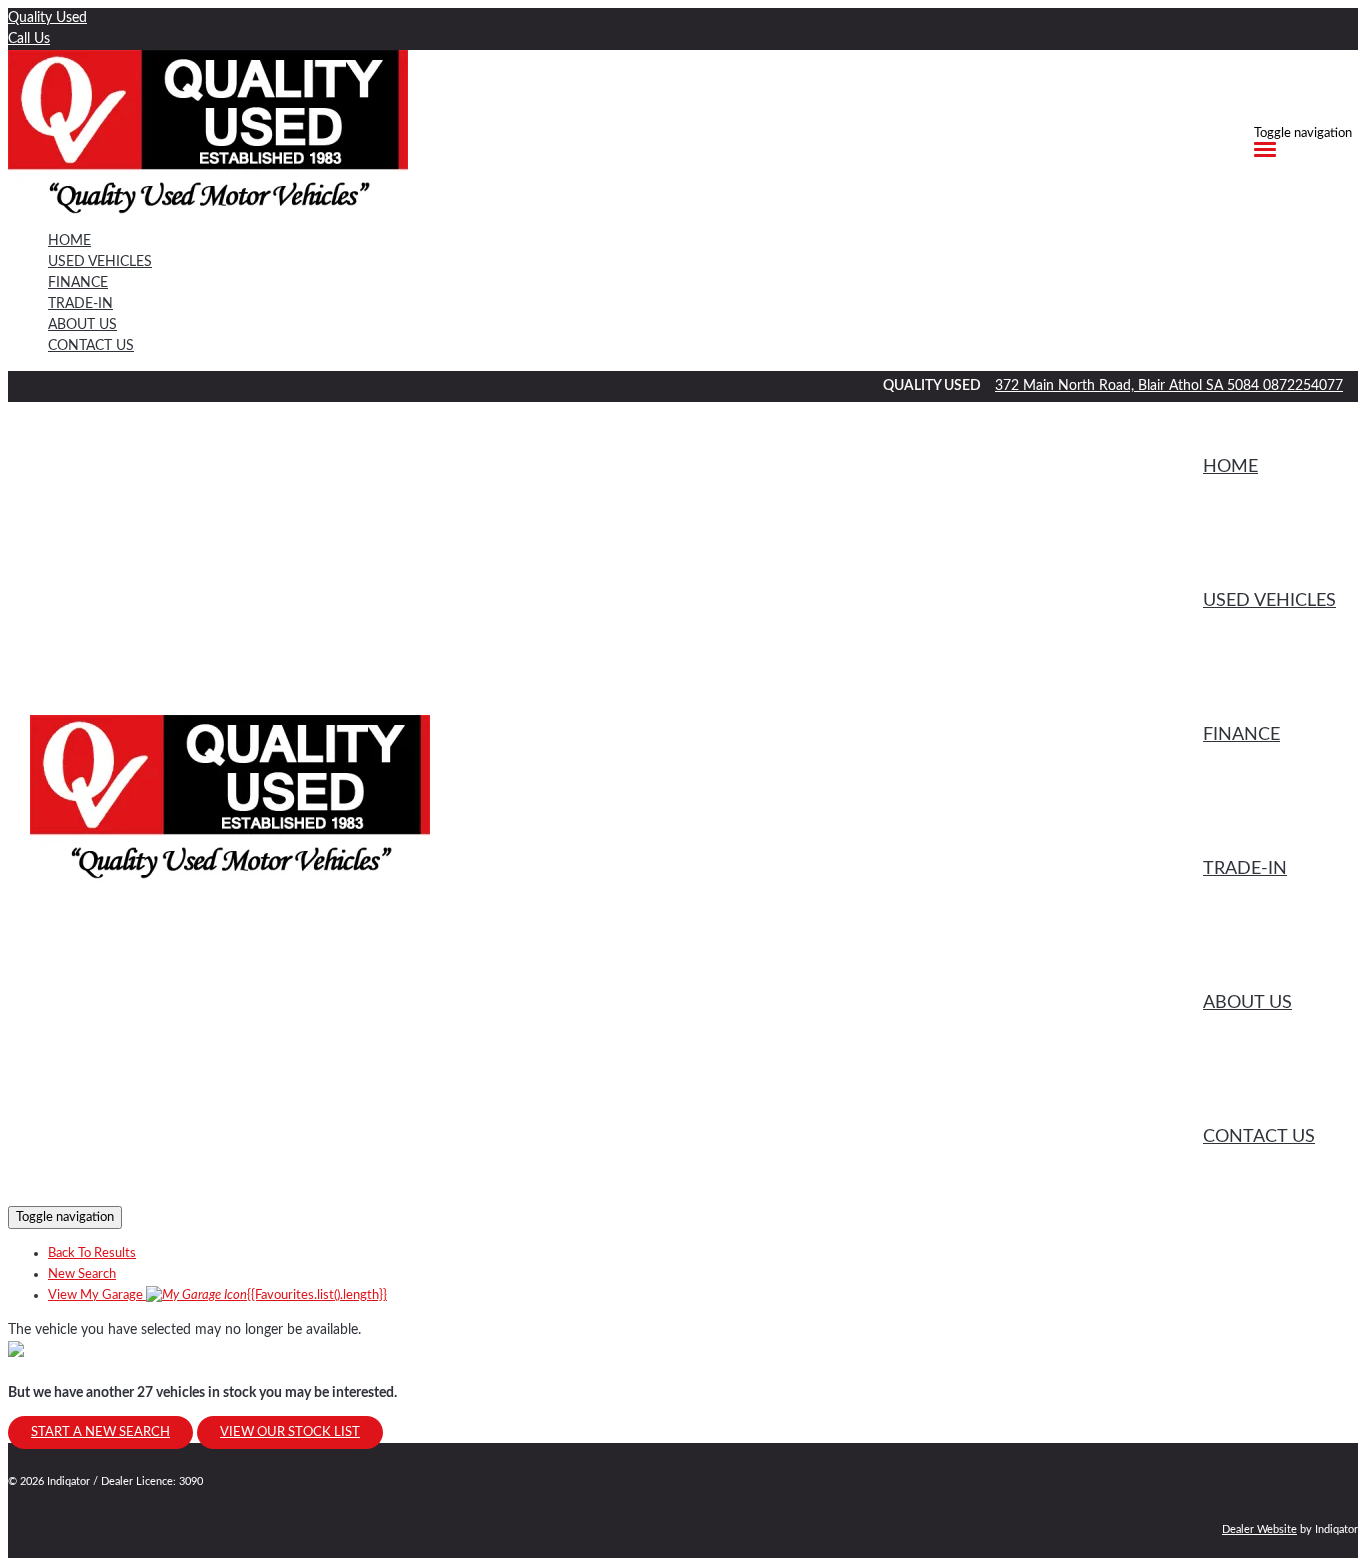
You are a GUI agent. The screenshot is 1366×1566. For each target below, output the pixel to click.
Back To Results (92, 1253)
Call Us (29, 39)
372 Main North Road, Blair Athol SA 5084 (1129, 386)
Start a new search (100, 1432)
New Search (82, 1274)
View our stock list (290, 1432)
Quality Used (47, 18)
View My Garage (217, 1295)
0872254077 (1303, 386)
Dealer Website (1259, 1529)
